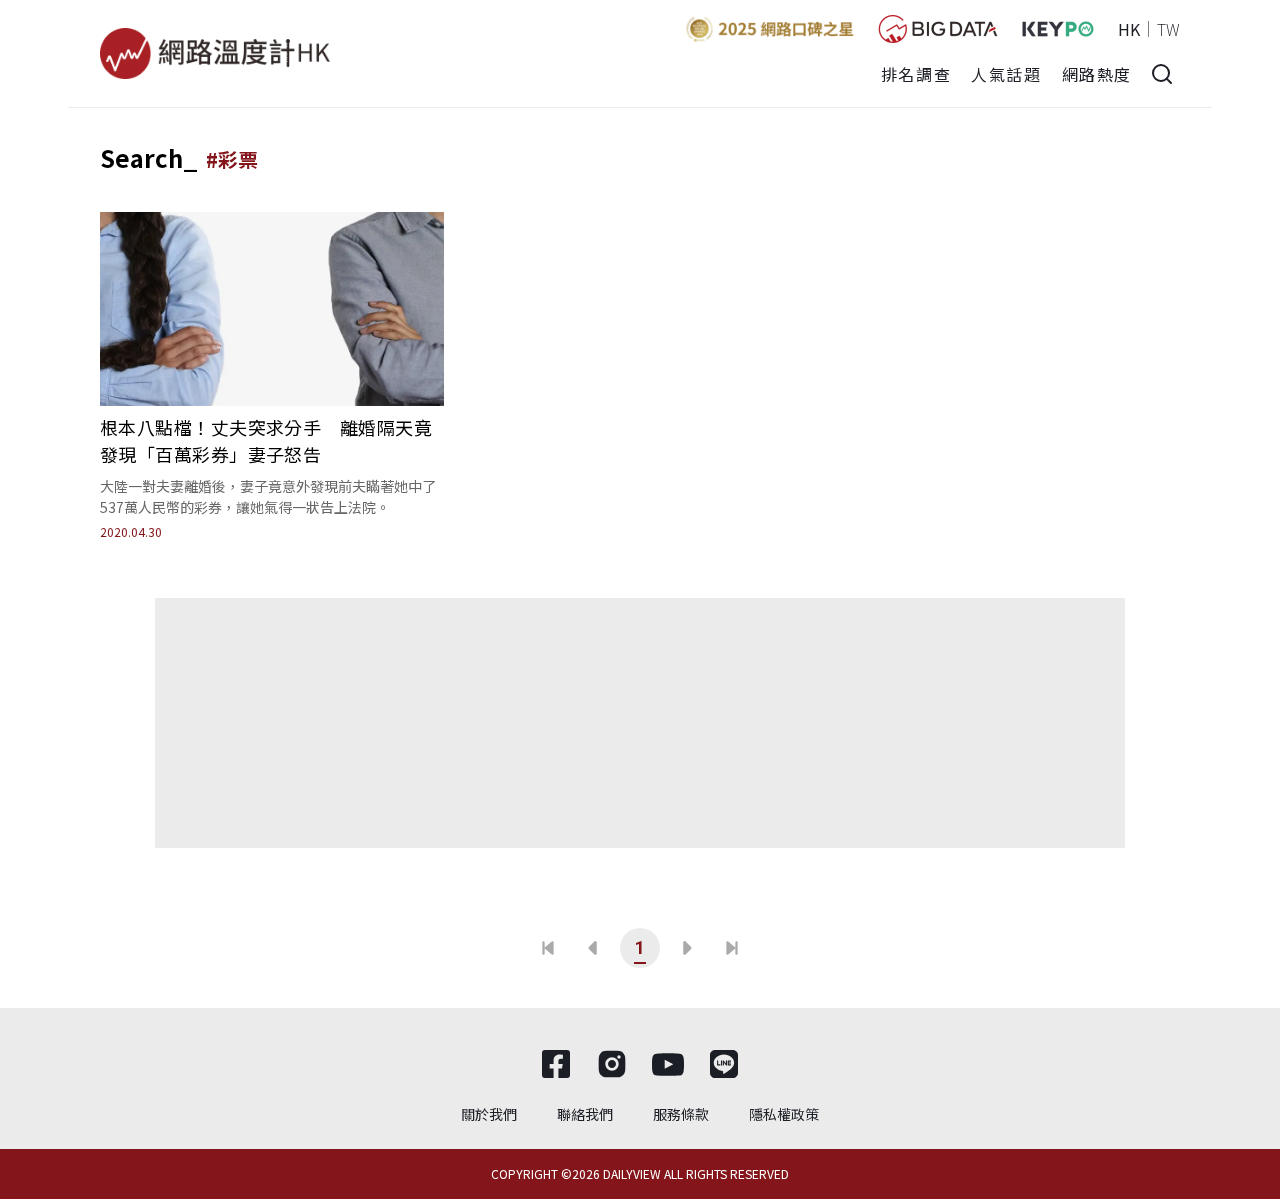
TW (1168, 29)
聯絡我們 (585, 1114)
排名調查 (916, 74)
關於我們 (489, 1114)
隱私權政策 (784, 1114)
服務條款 (681, 1114)
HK (1129, 29)
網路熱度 (1097, 74)
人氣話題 (1006, 74)
